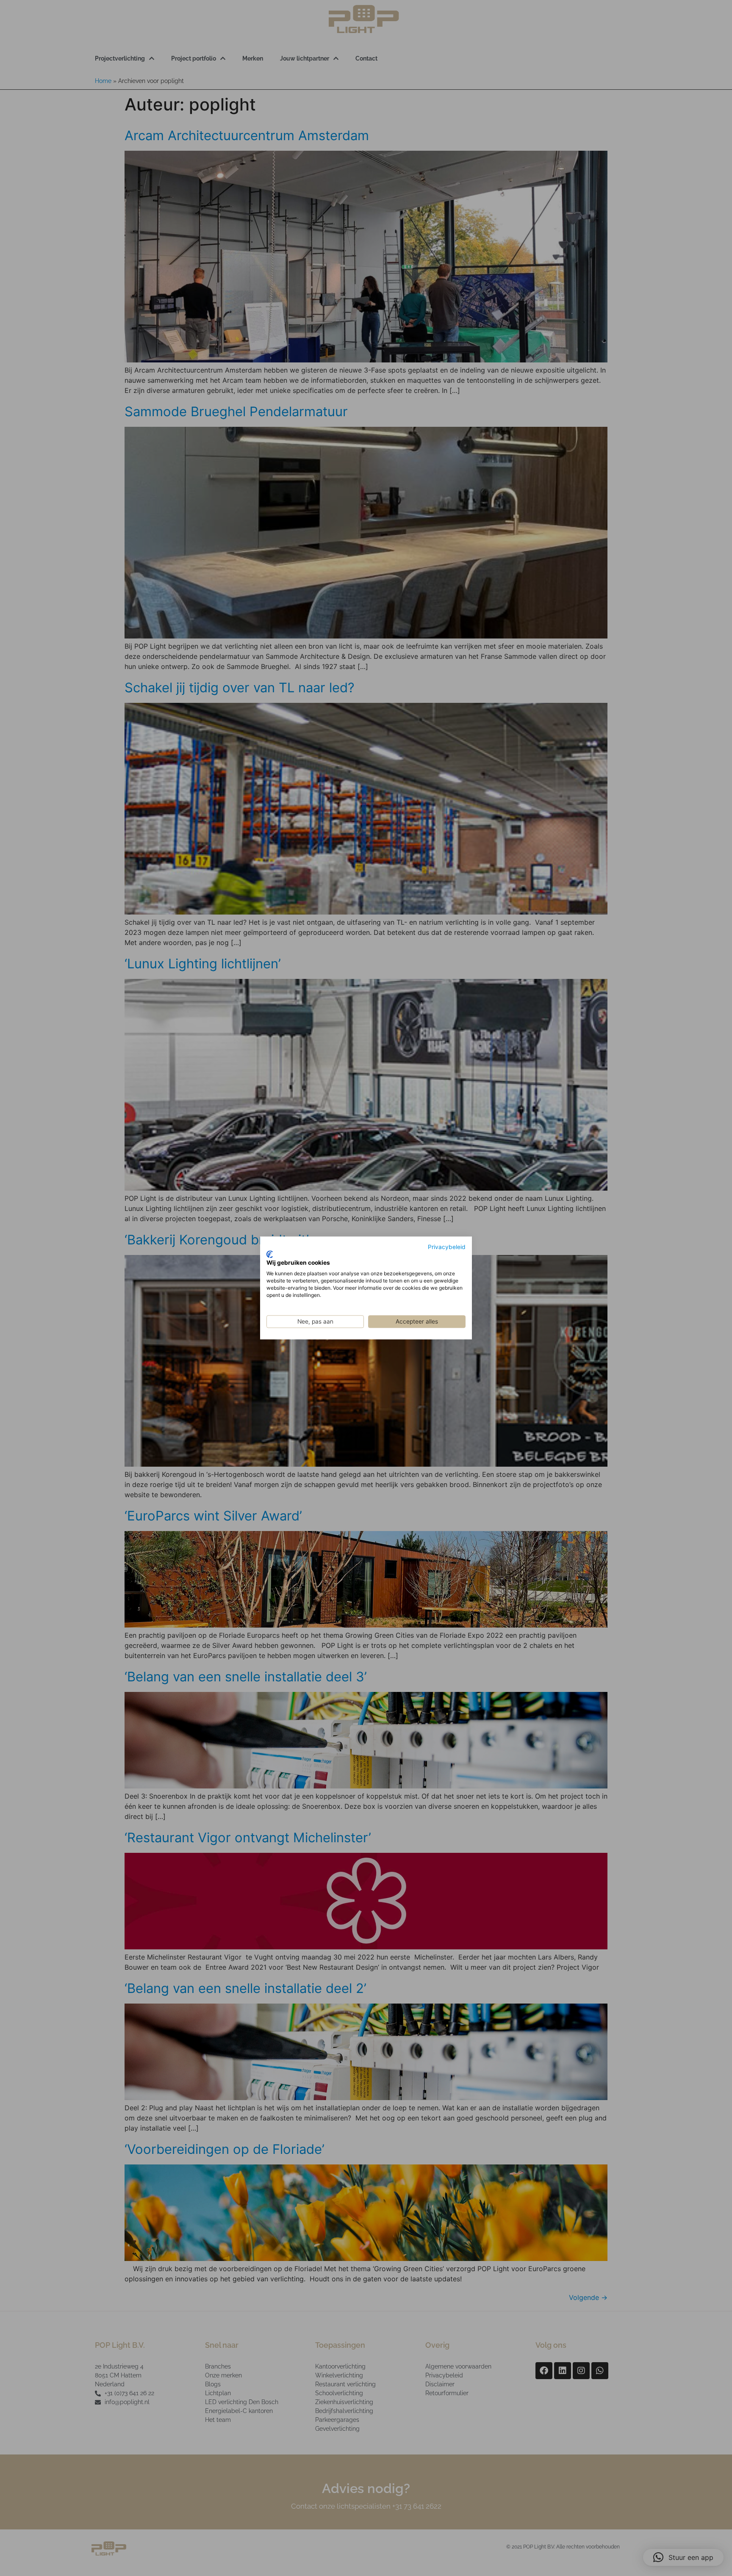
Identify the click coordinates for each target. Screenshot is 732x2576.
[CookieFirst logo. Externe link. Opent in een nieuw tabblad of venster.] (270, 1254)
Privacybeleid (447, 1247)
